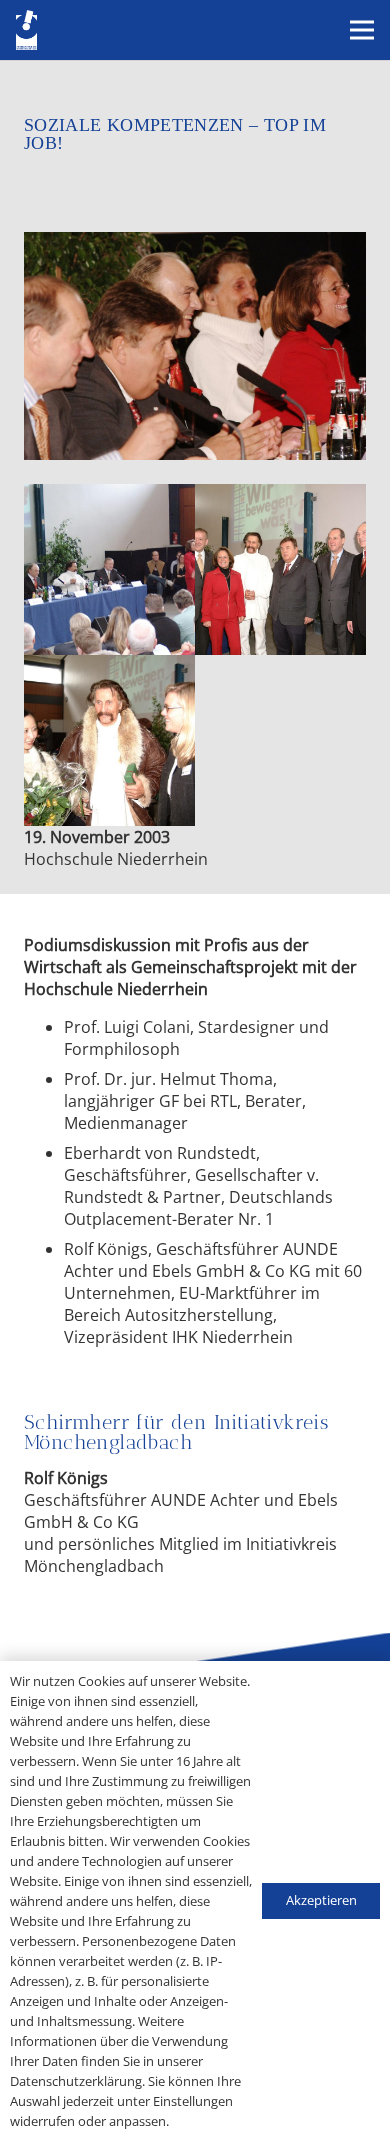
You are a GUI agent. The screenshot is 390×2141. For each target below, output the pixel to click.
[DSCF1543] (109, 569)
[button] (362, 30)
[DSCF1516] (280, 569)
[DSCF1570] (109, 740)
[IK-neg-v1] (26, 30)
